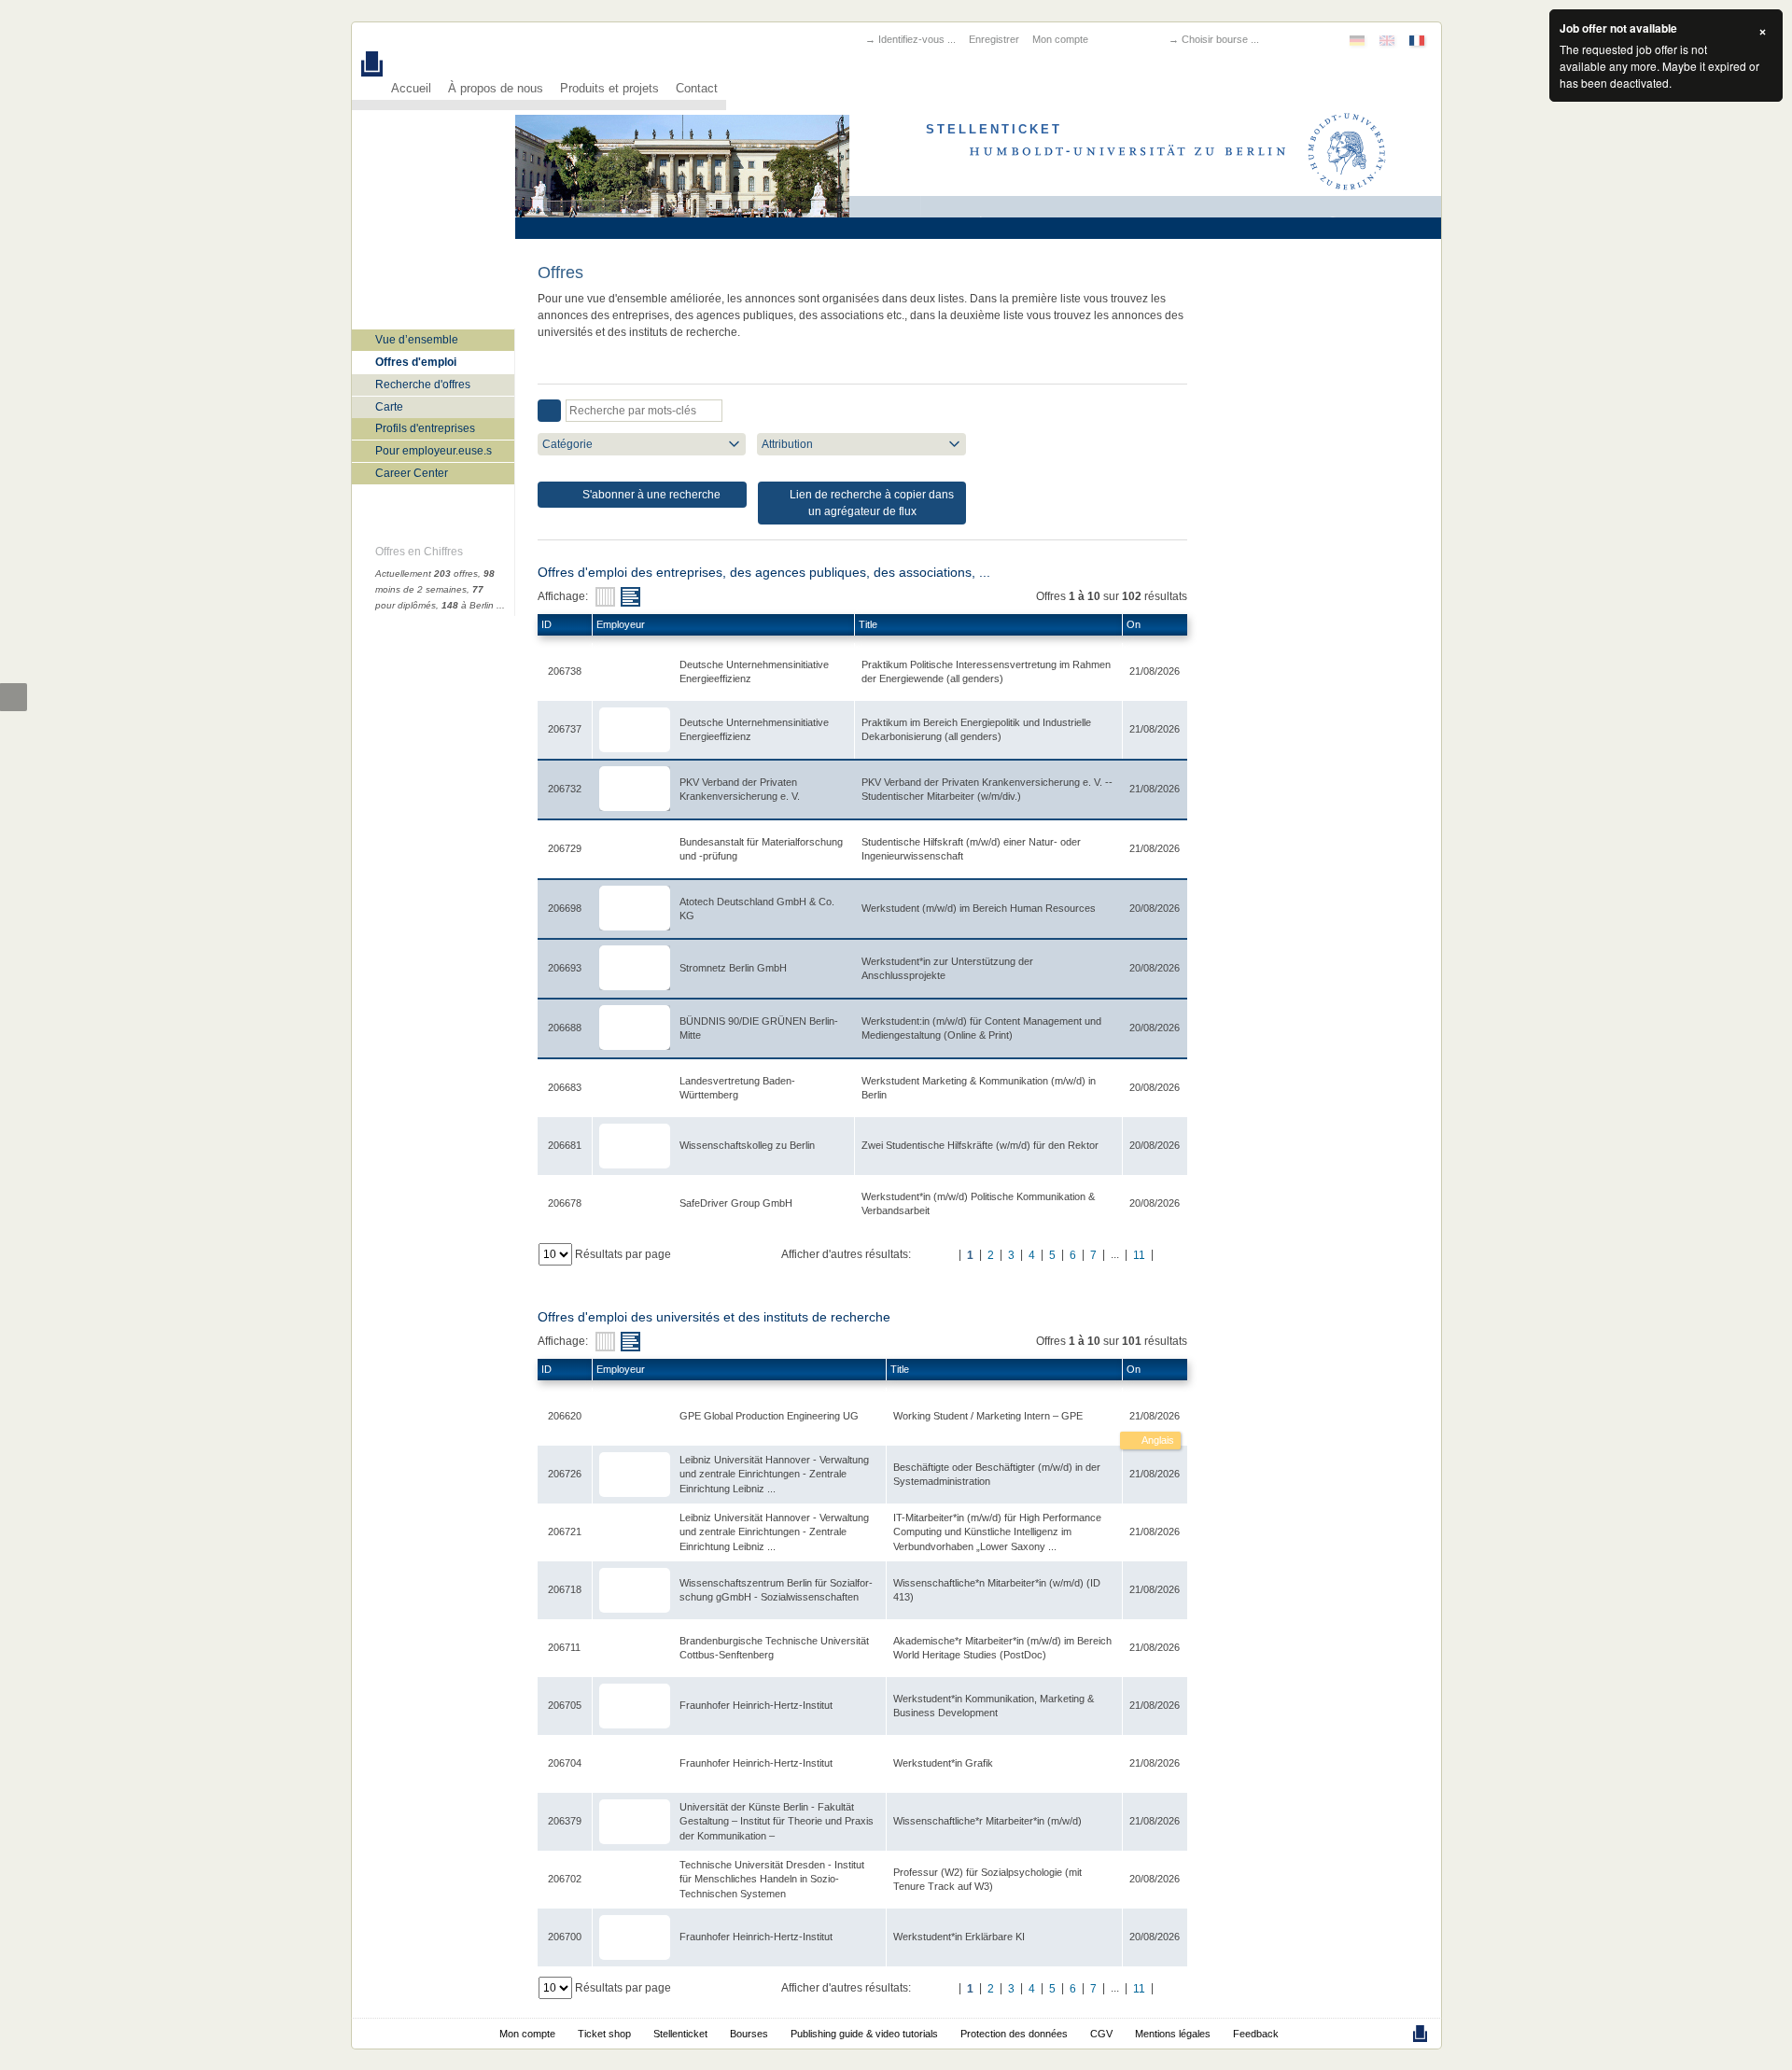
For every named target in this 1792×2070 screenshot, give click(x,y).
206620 (565, 1416)
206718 (565, 1589)
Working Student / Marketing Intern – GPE (988, 1416)
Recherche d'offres (423, 385)
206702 (565, 1879)
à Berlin (468, 605)
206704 (565, 1763)
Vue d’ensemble (417, 340)
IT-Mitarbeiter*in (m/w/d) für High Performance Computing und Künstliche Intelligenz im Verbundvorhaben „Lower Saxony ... (997, 1532)
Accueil (411, 89)
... (501, 605)
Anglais (1157, 1440)
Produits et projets (609, 89)
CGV (1101, 2034)
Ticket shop (604, 2034)
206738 (565, 671)
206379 (565, 1821)
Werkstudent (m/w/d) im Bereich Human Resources (979, 908)
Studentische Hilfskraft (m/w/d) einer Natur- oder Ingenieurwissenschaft (971, 849)
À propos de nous (496, 89)
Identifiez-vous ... (917, 39)
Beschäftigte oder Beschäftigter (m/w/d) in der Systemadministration (997, 1474)
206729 (565, 848)
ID (546, 624)
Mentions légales (1173, 2034)
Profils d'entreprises (425, 428)
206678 (565, 1203)
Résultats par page (623, 1254)
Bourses (749, 2034)
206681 (565, 1145)
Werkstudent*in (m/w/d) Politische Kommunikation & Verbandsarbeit (978, 1203)
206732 (565, 789)
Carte (389, 407)
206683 (565, 1087)
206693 (565, 968)
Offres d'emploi (416, 362)
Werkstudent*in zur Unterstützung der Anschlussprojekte (947, 968)
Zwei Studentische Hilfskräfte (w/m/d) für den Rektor (980, 1145)
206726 (565, 1474)
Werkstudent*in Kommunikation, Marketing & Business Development (994, 1706)
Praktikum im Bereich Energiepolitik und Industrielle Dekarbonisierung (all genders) (976, 729)
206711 (564, 1647)
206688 (565, 1028)
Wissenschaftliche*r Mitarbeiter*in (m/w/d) (987, 1821)
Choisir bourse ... (1220, 39)
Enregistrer (994, 39)
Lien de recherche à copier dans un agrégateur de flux (870, 503)
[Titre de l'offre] (630, 597)
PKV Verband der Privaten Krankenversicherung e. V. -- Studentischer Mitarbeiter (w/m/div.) (987, 789)
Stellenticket (680, 2034)
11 (1139, 1255)
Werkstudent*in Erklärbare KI (959, 1937)
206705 (565, 1705)
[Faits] (605, 597)
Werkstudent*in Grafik (943, 1763)
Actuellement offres (427, 573)
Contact (697, 89)
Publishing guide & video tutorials (864, 2034)
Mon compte (1060, 39)
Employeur (621, 624)
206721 (565, 1532)
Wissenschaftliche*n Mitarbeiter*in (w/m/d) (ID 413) (997, 1590)
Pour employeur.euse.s (434, 451)
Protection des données (1014, 2034)
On (1134, 624)
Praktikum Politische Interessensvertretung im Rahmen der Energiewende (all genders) (986, 671)
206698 (565, 908)
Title (868, 624)
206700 (565, 1937)
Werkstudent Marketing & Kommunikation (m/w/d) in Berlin (979, 1088)
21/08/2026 (1155, 1416)
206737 (565, 729)
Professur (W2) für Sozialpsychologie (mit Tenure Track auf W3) (987, 1879)
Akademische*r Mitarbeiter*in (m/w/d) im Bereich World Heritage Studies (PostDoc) (1002, 1648)
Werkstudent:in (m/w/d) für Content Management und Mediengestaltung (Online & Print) (981, 1028)
